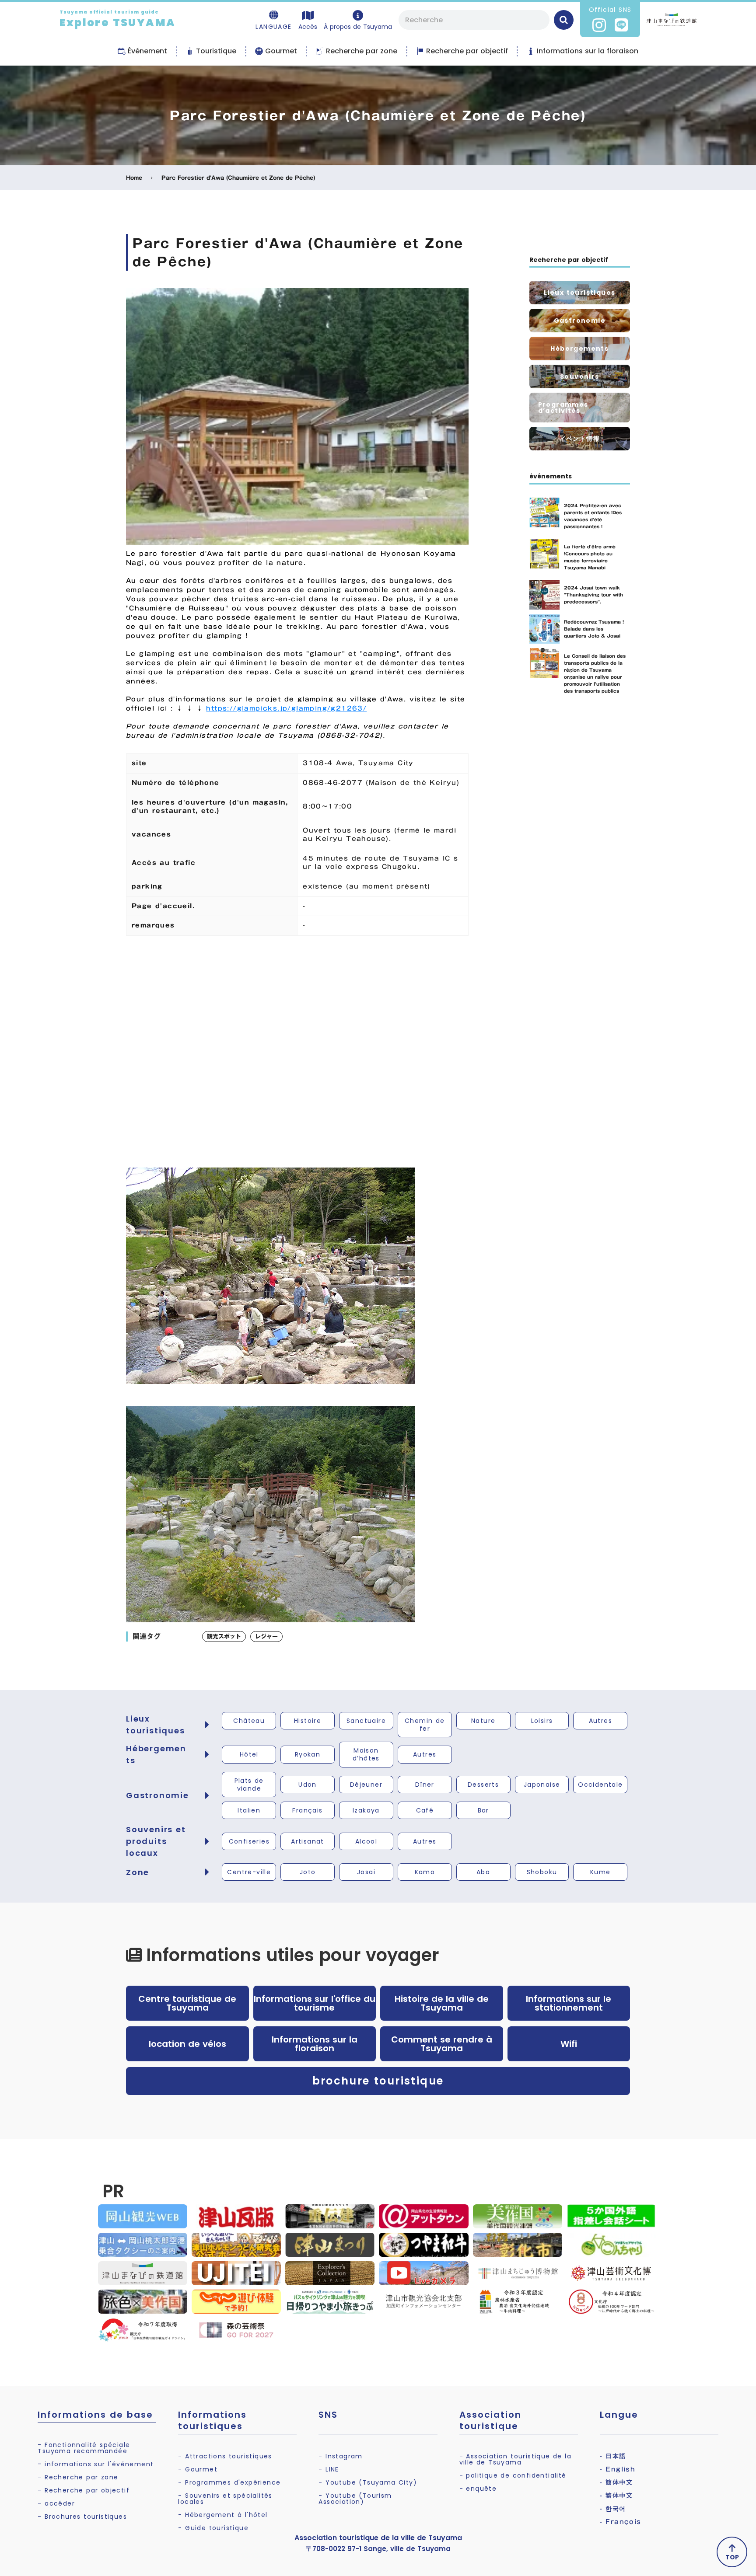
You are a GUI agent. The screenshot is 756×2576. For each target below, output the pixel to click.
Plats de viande (249, 1785)
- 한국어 (613, 2509)
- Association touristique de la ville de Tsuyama (515, 2459)
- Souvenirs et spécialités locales (225, 2499)
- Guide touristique (213, 2528)
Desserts (483, 1785)
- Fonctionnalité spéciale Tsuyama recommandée (84, 2448)
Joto (308, 1872)
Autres (600, 1721)
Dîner (425, 1785)
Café (425, 1810)
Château (249, 1721)
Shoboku (542, 1872)
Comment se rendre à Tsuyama (442, 2044)
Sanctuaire (366, 1721)
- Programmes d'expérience (229, 2482)
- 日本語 (613, 2456)
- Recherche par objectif (84, 2490)
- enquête (478, 2489)
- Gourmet (198, 2469)
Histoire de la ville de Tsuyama (442, 2003)
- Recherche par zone (78, 2477)
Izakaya (366, 1810)
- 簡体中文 (616, 2482)
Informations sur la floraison (315, 2044)
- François (621, 2522)
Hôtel (249, 1754)
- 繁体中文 (616, 2496)
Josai (366, 1872)
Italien (249, 1810)
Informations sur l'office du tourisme (315, 2003)
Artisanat (308, 1841)
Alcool (366, 1841)
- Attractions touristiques (225, 2456)
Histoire (308, 1721)
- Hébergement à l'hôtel (223, 2515)
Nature (483, 1721)
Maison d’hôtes (366, 1754)
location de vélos (187, 2044)
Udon (308, 1785)
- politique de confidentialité (513, 2475)
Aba (483, 1872)
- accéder (56, 2503)
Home (134, 178)
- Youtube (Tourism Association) (355, 2499)
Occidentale (600, 1785)
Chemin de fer (425, 1725)
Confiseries (249, 1841)
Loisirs (542, 1721)
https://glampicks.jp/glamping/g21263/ (286, 708)
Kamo (425, 1872)
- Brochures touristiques (82, 2517)
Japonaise (542, 1785)
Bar (483, 1810)
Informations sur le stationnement (569, 2003)
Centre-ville (249, 1872)
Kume (600, 1872)
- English (618, 2469)
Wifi (569, 2044)
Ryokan (308, 1754)
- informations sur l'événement (96, 2464)
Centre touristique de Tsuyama (187, 2003)
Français (307, 1810)
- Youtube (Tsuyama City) (368, 2482)
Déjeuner (366, 1785)
